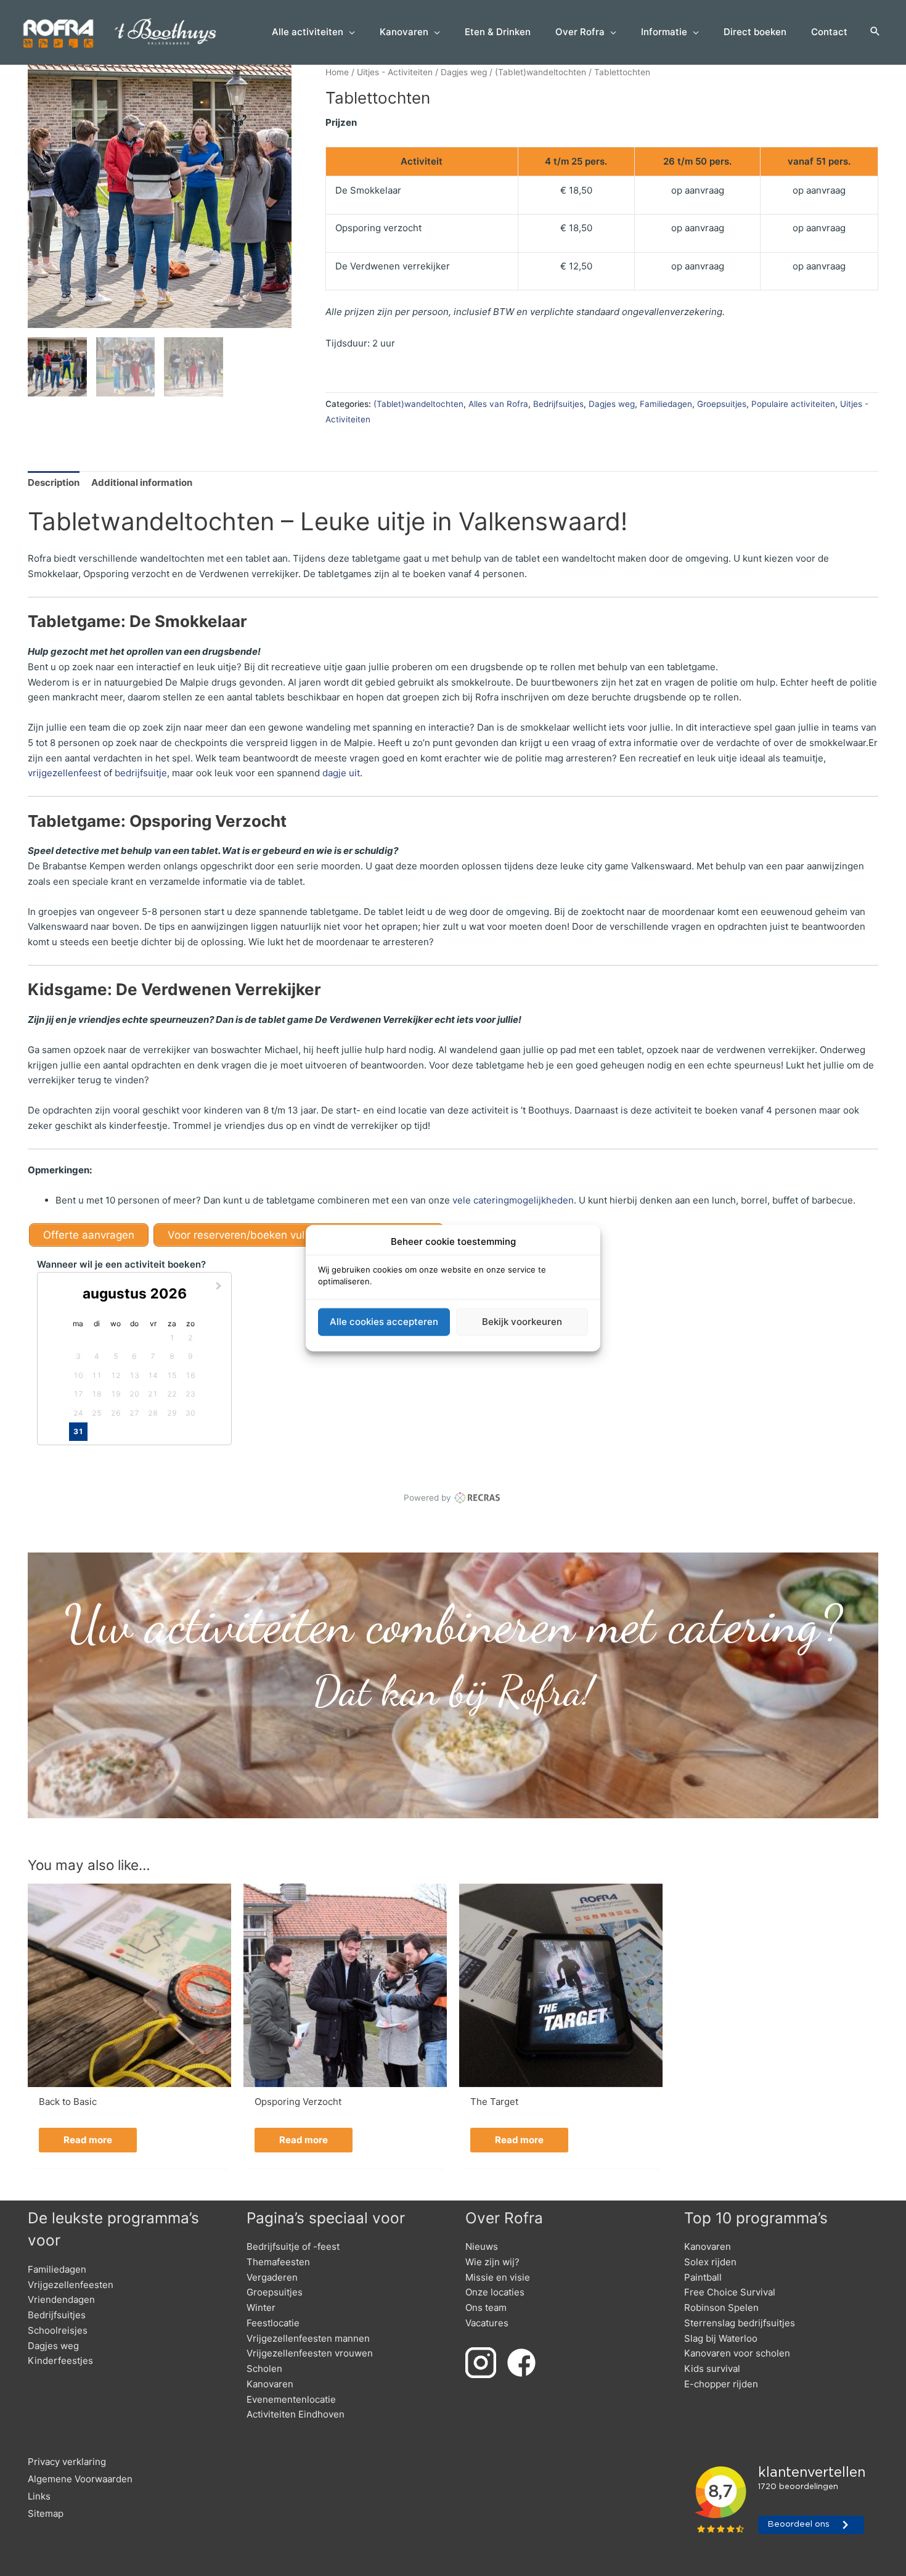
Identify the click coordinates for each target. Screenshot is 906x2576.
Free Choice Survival (730, 2292)
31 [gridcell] (78, 1431)
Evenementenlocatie (291, 2399)
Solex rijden (710, 2262)
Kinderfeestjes (60, 2361)
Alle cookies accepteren (384, 1322)
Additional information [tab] (142, 482)
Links (39, 2496)
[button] (875, 32)
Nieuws (482, 2246)
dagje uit (341, 773)
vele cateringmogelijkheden (513, 1200)
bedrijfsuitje (141, 773)
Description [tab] (54, 482)
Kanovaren (270, 2384)
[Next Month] (220, 1287)
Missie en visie (498, 2277)
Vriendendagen (61, 2299)
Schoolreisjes (58, 2330)
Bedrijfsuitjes (558, 404)
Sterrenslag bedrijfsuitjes (740, 2323)
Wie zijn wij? (492, 2262)
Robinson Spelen (721, 2307)
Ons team (486, 2307)
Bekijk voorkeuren (522, 1322)
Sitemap (46, 2513)
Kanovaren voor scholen (737, 2353)
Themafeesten (278, 2262)
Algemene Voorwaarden (80, 2479)
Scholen (264, 2369)
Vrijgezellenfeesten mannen (308, 2338)
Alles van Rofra (498, 404)
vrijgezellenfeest (64, 773)
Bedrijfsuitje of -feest (293, 2246)
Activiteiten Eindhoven (296, 2414)
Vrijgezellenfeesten (71, 2285)
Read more (88, 2140)
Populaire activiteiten (793, 404)
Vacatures (487, 2323)
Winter (261, 2307)
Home (337, 72)
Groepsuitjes (722, 404)
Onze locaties (495, 2292)
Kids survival (712, 2369)
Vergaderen (272, 2277)
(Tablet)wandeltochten (541, 72)
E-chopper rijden (721, 2384)
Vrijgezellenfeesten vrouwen (310, 2353)
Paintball (703, 2277)
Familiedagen (666, 404)
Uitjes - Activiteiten (395, 72)
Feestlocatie (273, 2323)
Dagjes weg (464, 72)
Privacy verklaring (67, 2462)
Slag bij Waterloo (721, 2338)
